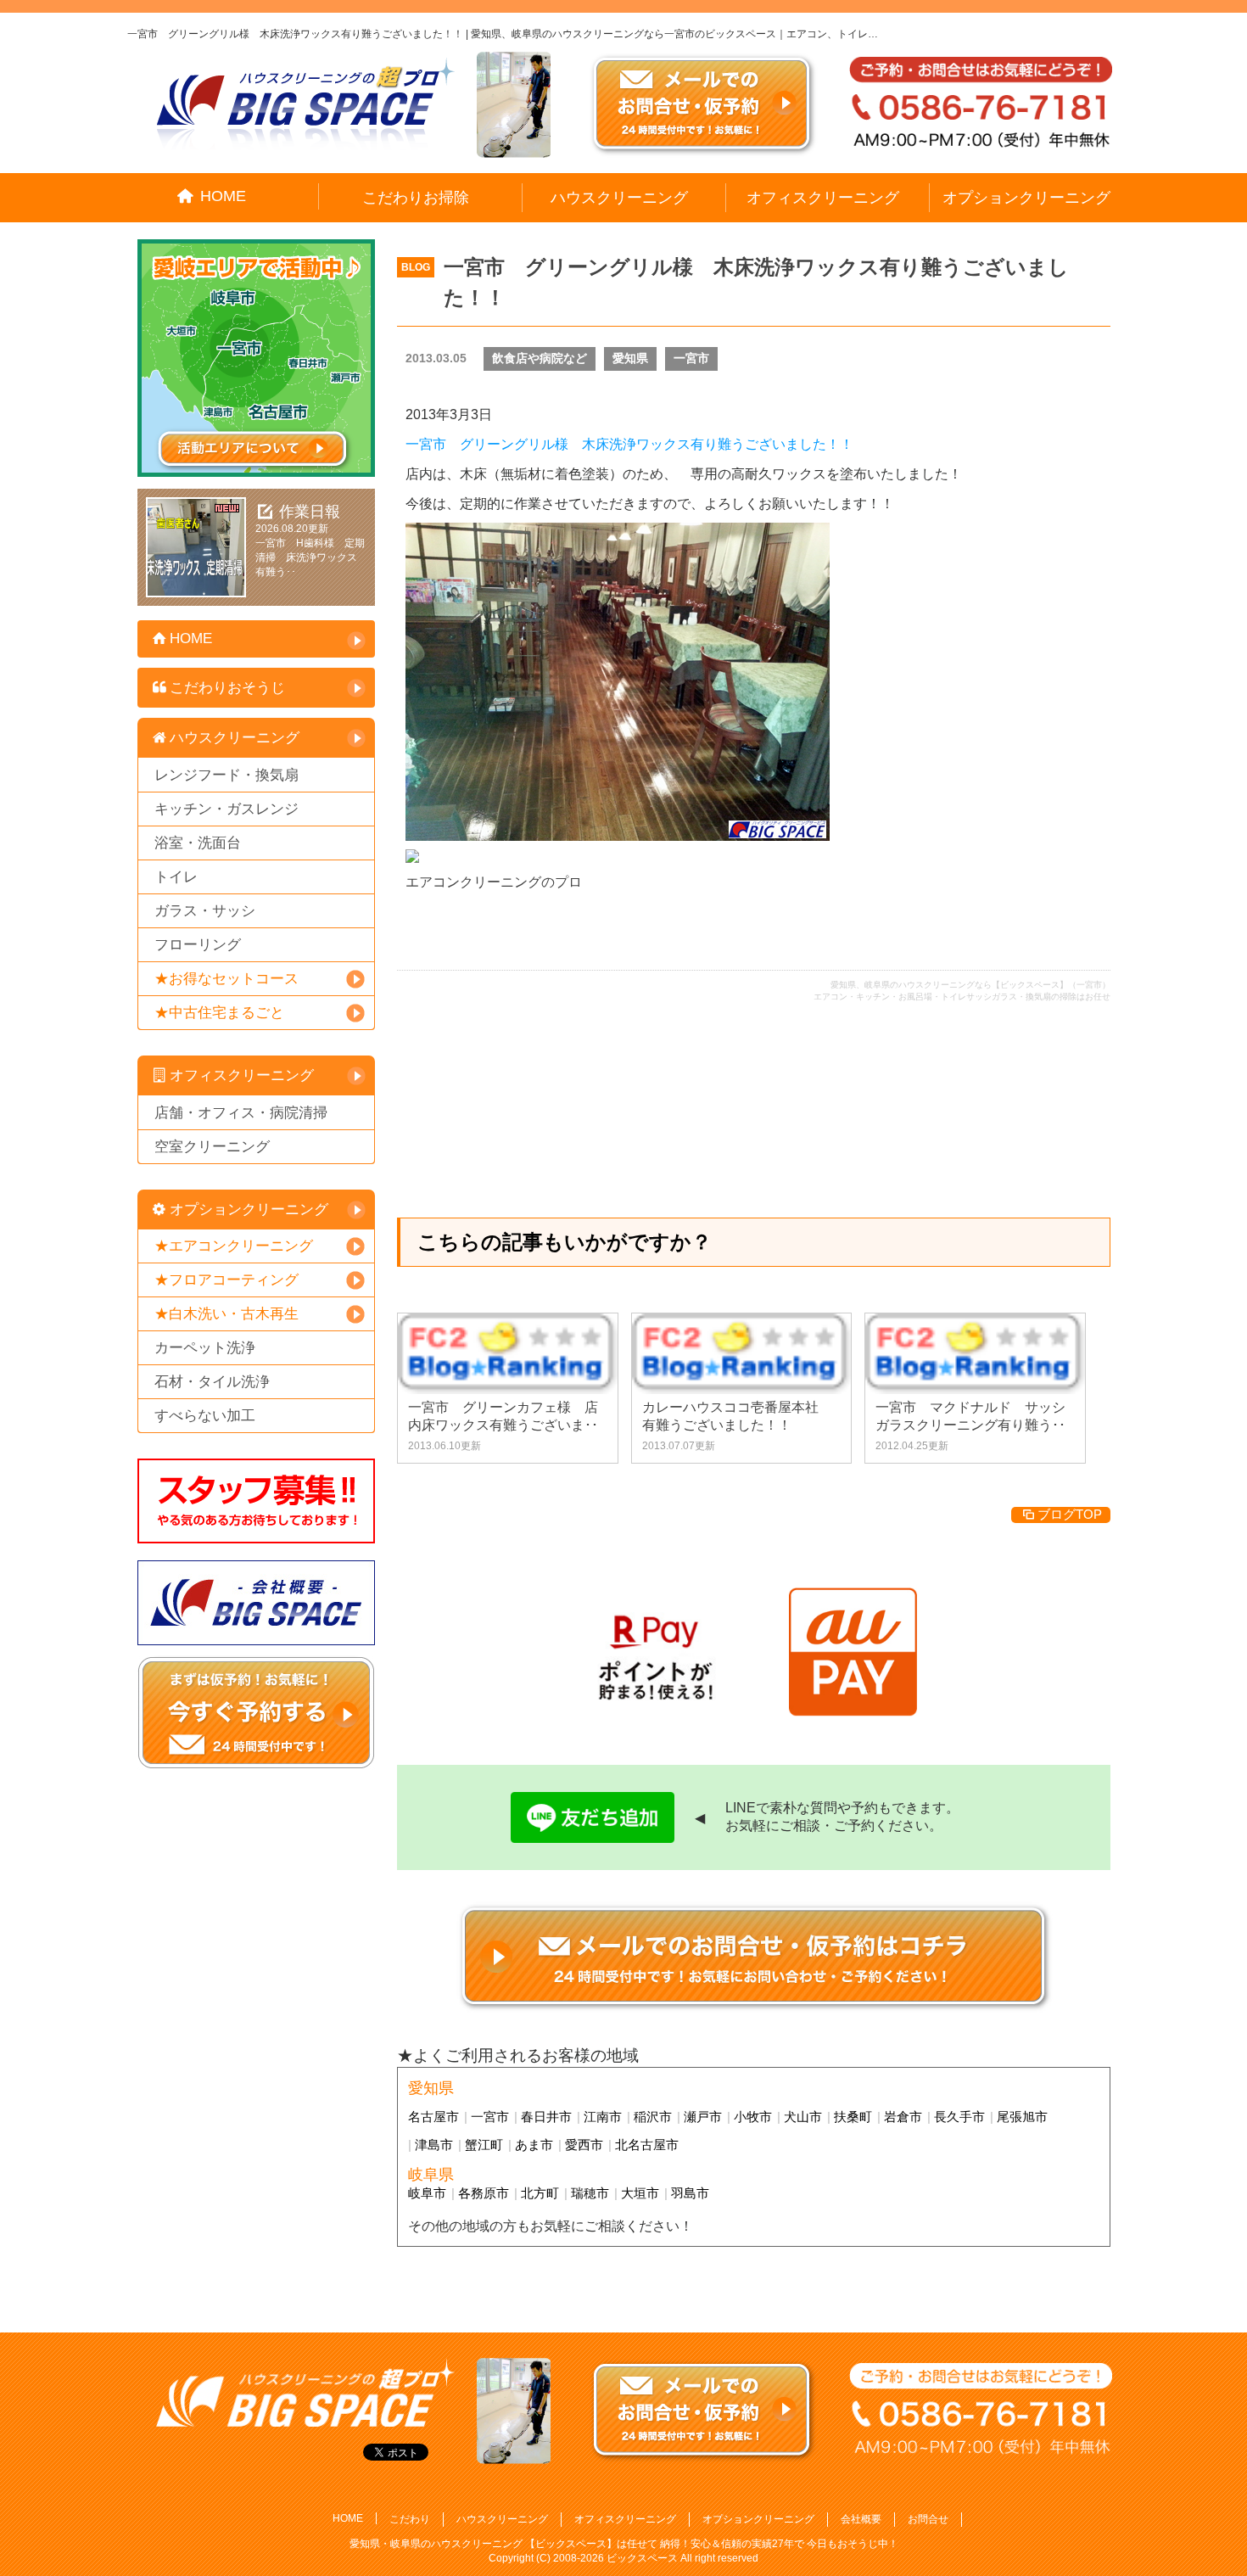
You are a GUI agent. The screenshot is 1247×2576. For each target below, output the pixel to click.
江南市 (603, 2117)
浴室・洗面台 (198, 843)
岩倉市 (903, 2117)
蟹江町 (484, 2145)
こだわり (410, 2519)
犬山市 (803, 2117)
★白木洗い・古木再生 (226, 1314)
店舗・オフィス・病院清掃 (241, 1113)
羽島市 (690, 2193)
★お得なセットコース (226, 979)
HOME (223, 196)
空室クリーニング (212, 1147)
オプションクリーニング (1026, 198)
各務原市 (484, 2193)
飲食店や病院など (540, 358)
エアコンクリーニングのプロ (494, 882)
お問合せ (928, 2519)
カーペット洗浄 (205, 1348)
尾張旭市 (1022, 2117)
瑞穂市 (590, 2193)
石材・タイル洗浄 (212, 1382)
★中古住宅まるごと (219, 1013)
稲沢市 (653, 2117)
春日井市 (546, 2117)
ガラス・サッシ (205, 911)
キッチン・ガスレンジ (226, 809)
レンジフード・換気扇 (226, 775)
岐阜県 (431, 2175)
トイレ (176, 877)
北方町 (540, 2193)
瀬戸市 (703, 2117)
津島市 (434, 2145)
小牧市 (753, 2117)
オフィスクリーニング (823, 198)
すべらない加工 (205, 1416)
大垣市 (640, 2193)
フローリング (198, 945)
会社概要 (861, 2519)
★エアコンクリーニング (234, 1246)
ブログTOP (1070, 1514)
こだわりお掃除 (416, 198)
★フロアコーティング (226, 1280)
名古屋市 (433, 2117)
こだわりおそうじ (227, 688)
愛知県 (630, 358)
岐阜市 (427, 2193)
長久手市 (959, 2117)
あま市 (534, 2145)
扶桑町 (853, 2117)
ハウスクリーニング (619, 198)
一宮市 (691, 358)
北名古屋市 (647, 2145)
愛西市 (584, 2145)
